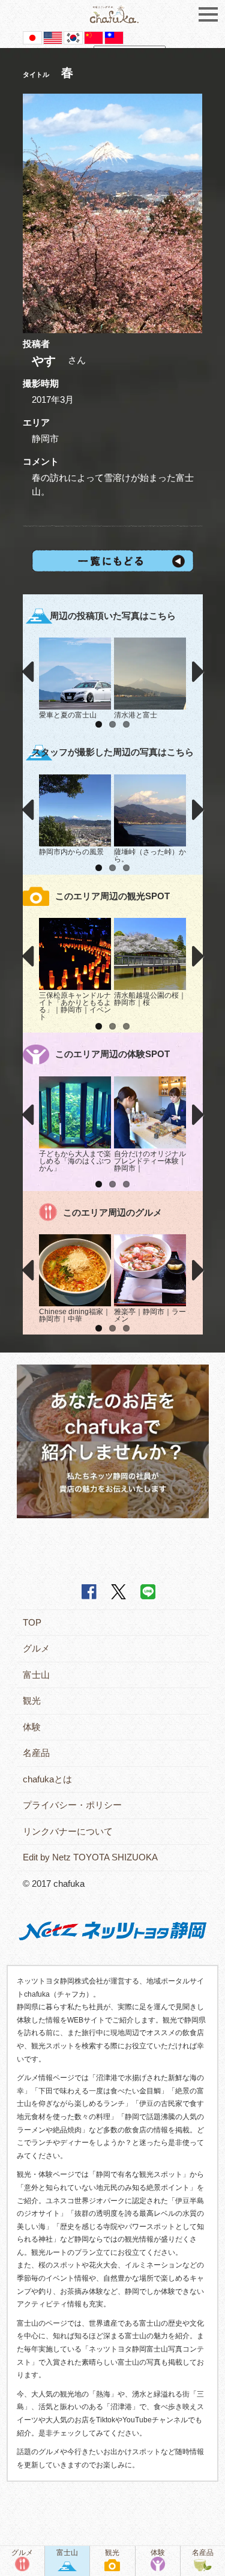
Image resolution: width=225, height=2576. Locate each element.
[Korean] (73, 37)
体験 (32, 1727)
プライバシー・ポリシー (72, 1805)
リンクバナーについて (68, 1831)
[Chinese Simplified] (94, 37)
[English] (53, 37)
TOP (32, 1622)
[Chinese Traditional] (114, 37)
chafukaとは (47, 1779)
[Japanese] (32, 37)
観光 (32, 1700)
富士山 (36, 1675)
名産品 (36, 1753)
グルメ (36, 1648)
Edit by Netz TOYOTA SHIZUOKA (90, 1857)
